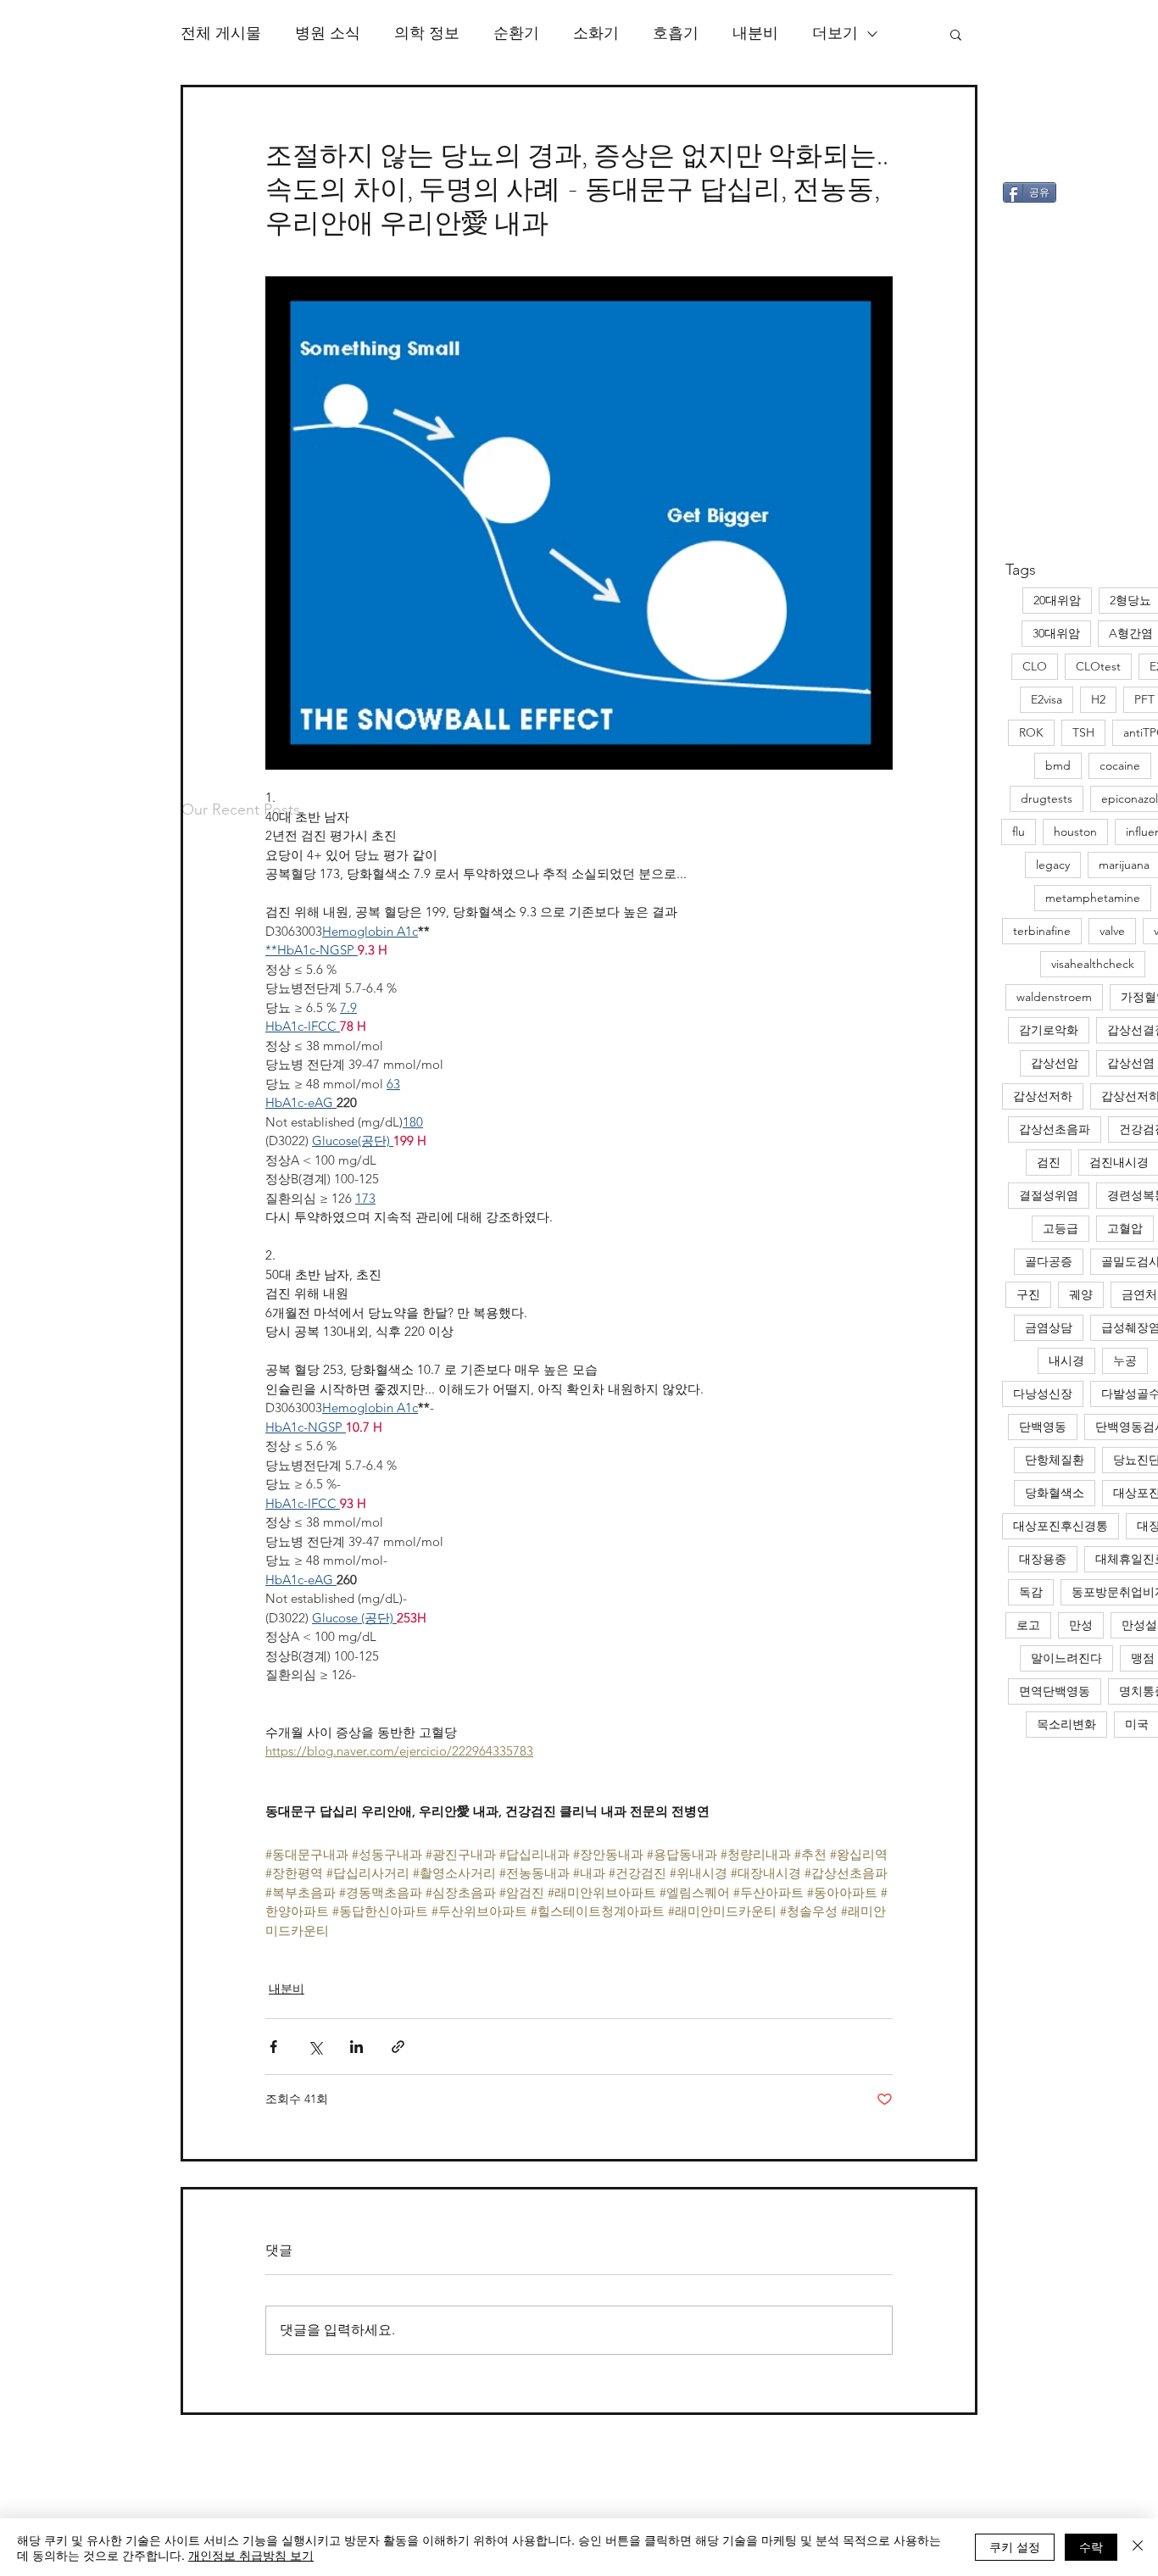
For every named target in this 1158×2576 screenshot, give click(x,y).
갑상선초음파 (1055, 1129)
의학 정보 (427, 33)
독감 (1031, 1592)
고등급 (1061, 1228)
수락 (1091, 2546)
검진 (1049, 1162)
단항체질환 (1055, 1460)
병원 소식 (328, 33)
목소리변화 (1066, 1724)
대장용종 (1043, 1559)
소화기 (596, 33)
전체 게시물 (221, 33)
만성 (1081, 1625)
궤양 (1081, 1294)
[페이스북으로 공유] (273, 2047)
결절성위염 (1049, 1195)
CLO (1035, 666)
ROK (1031, 732)
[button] (956, 34)
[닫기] (1138, 2547)
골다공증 (1049, 1261)
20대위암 (1057, 600)
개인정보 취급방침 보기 (251, 2555)
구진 (1028, 1294)
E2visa (1047, 699)
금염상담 (1049, 1327)
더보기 (835, 33)
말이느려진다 (1066, 1658)
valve (1112, 931)
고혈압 (1125, 1228)
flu (1019, 832)
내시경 (1066, 1360)
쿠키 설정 (1015, 2546)
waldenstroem (1054, 997)
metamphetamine (1093, 898)
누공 (1125, 1360)
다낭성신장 (1043, 1394)
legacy (1053, 865)
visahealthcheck (1093, 964)
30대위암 (1056, 633)
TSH (1083, 732)
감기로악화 (1049, 1030)
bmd (1058, 765)
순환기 (516, 33)
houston (1075, 832)
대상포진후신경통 (1061, 1526)
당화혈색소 (1055, 1493)
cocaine (1120, 765)
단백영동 (1043, 1427)
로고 (1028, 1625)
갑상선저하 (1043, 1096)
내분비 (755, 33)
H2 (1098, 699)
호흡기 (676, 33)
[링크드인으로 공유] (356, 2047)
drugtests (1047, 798)
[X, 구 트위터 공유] (315, 2047)
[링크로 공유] (398, 2047)
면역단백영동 (1055, 1691)
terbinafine (1042, 931)
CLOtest (1098, 666)
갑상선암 (1055, 1063)
